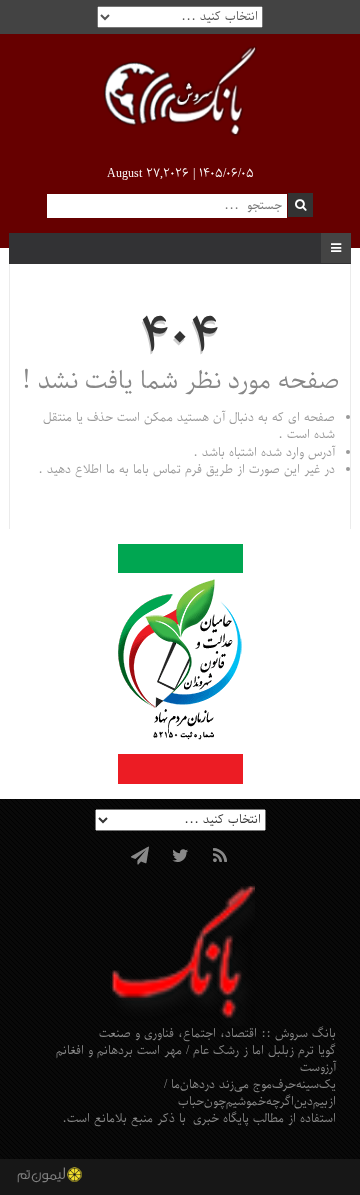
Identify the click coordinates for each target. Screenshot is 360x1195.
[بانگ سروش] (180, 94)
